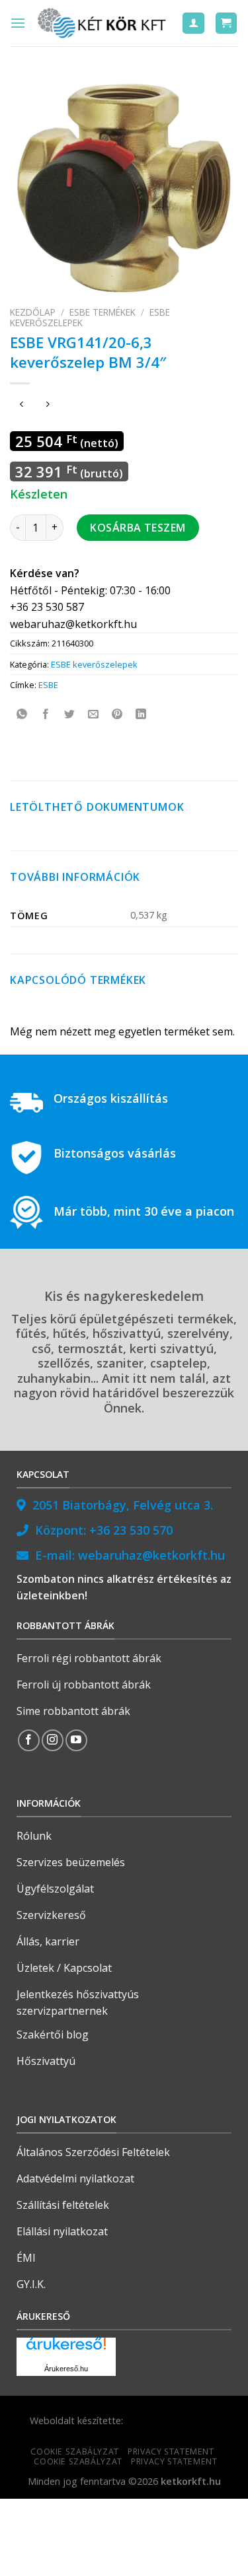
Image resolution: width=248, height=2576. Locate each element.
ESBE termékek (103, 312)
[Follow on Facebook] (29, 1740)
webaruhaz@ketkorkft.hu (151, 1555)
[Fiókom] (193, 23)
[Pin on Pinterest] (117, 715)
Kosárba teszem (138, 528)
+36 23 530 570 (131, 1530)
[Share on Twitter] (70, 715)
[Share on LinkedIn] (141, 715)
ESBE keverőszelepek (94, 664)
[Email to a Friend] (94, 715)
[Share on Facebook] (46, 715)
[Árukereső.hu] (66, 2349)
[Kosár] (227, 23)
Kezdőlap (33, 312)
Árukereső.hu (66, 2369)
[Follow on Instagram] (53, 1740)
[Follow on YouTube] (76, 1740)
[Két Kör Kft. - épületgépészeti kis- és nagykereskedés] (103, 23)
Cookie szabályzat (74, 2452)
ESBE (48, 685)
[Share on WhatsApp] (22, 715)
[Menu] (18, 23)
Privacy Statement (171, 2452)
